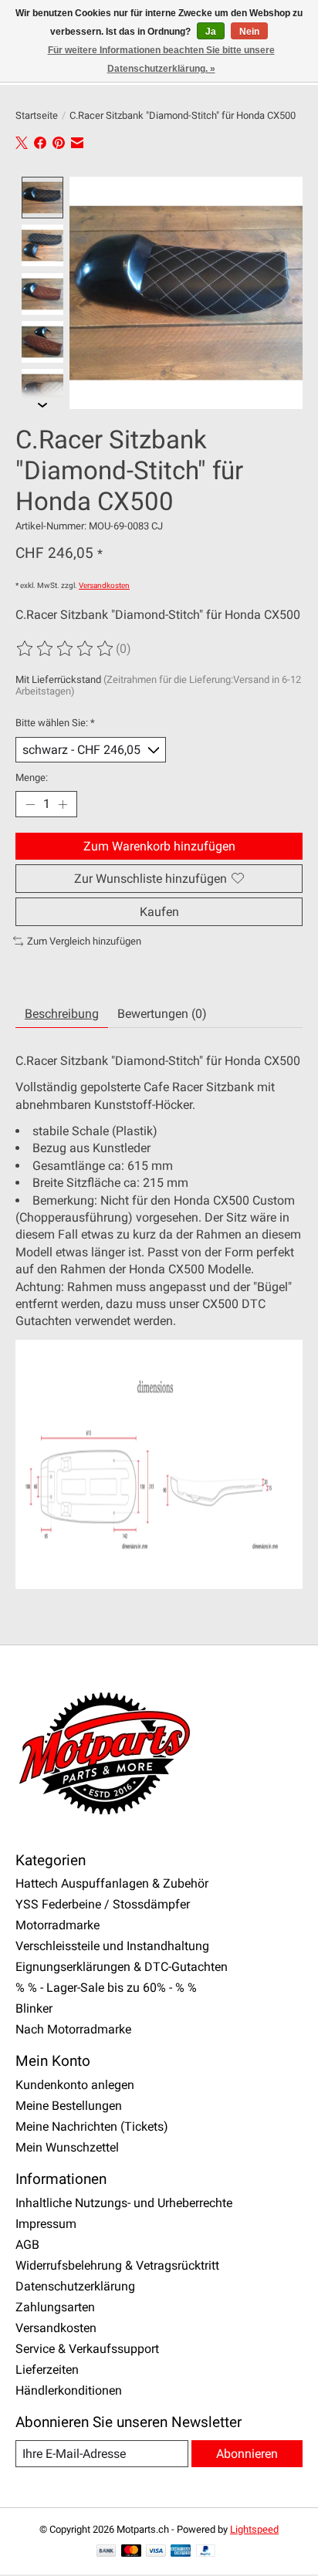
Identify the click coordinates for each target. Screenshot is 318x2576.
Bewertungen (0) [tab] (162, 1014)
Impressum (46, 2224)
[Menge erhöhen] (63, 804)
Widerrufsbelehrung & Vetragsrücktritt (117, 2265)
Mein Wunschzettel (67, 2147)
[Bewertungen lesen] (66, 649)
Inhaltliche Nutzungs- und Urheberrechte (124, 2203)
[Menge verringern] (30, 804)
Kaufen (159, 912)
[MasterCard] (131, 2552)
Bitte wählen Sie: (55, 723)
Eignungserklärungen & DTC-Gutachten (122, 1967)
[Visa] (156, 2552)
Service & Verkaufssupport (87, 2349)
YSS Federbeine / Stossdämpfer (103, 1904)
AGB (27, 2245)
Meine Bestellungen (69, 2106)
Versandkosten (104, 585)
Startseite (37, 115)
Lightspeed (254, 2529)
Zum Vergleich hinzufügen (84, 941)
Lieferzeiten (47, 2370)
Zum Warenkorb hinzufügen (159, 846)
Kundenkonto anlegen (75, 2085)
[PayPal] (206, 2552)
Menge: (32, 778)
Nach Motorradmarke (73, 2029)
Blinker (34, 2008)
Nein (249, 32)
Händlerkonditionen (69, 2390)
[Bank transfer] (107, 2552)
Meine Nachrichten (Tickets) (92, 2126)
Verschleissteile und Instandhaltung (112, 1946)
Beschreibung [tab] (62, 1014)
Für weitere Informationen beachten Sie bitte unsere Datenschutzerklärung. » (161, 59)
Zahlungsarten (55, 2307)
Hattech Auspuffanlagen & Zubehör (112, 1883)
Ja (211, 32)
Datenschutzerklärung (75, 2286)
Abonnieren (247, 2454)
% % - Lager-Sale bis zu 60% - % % (106, 1988)
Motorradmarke (58, 1925)
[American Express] (181, 2552)
